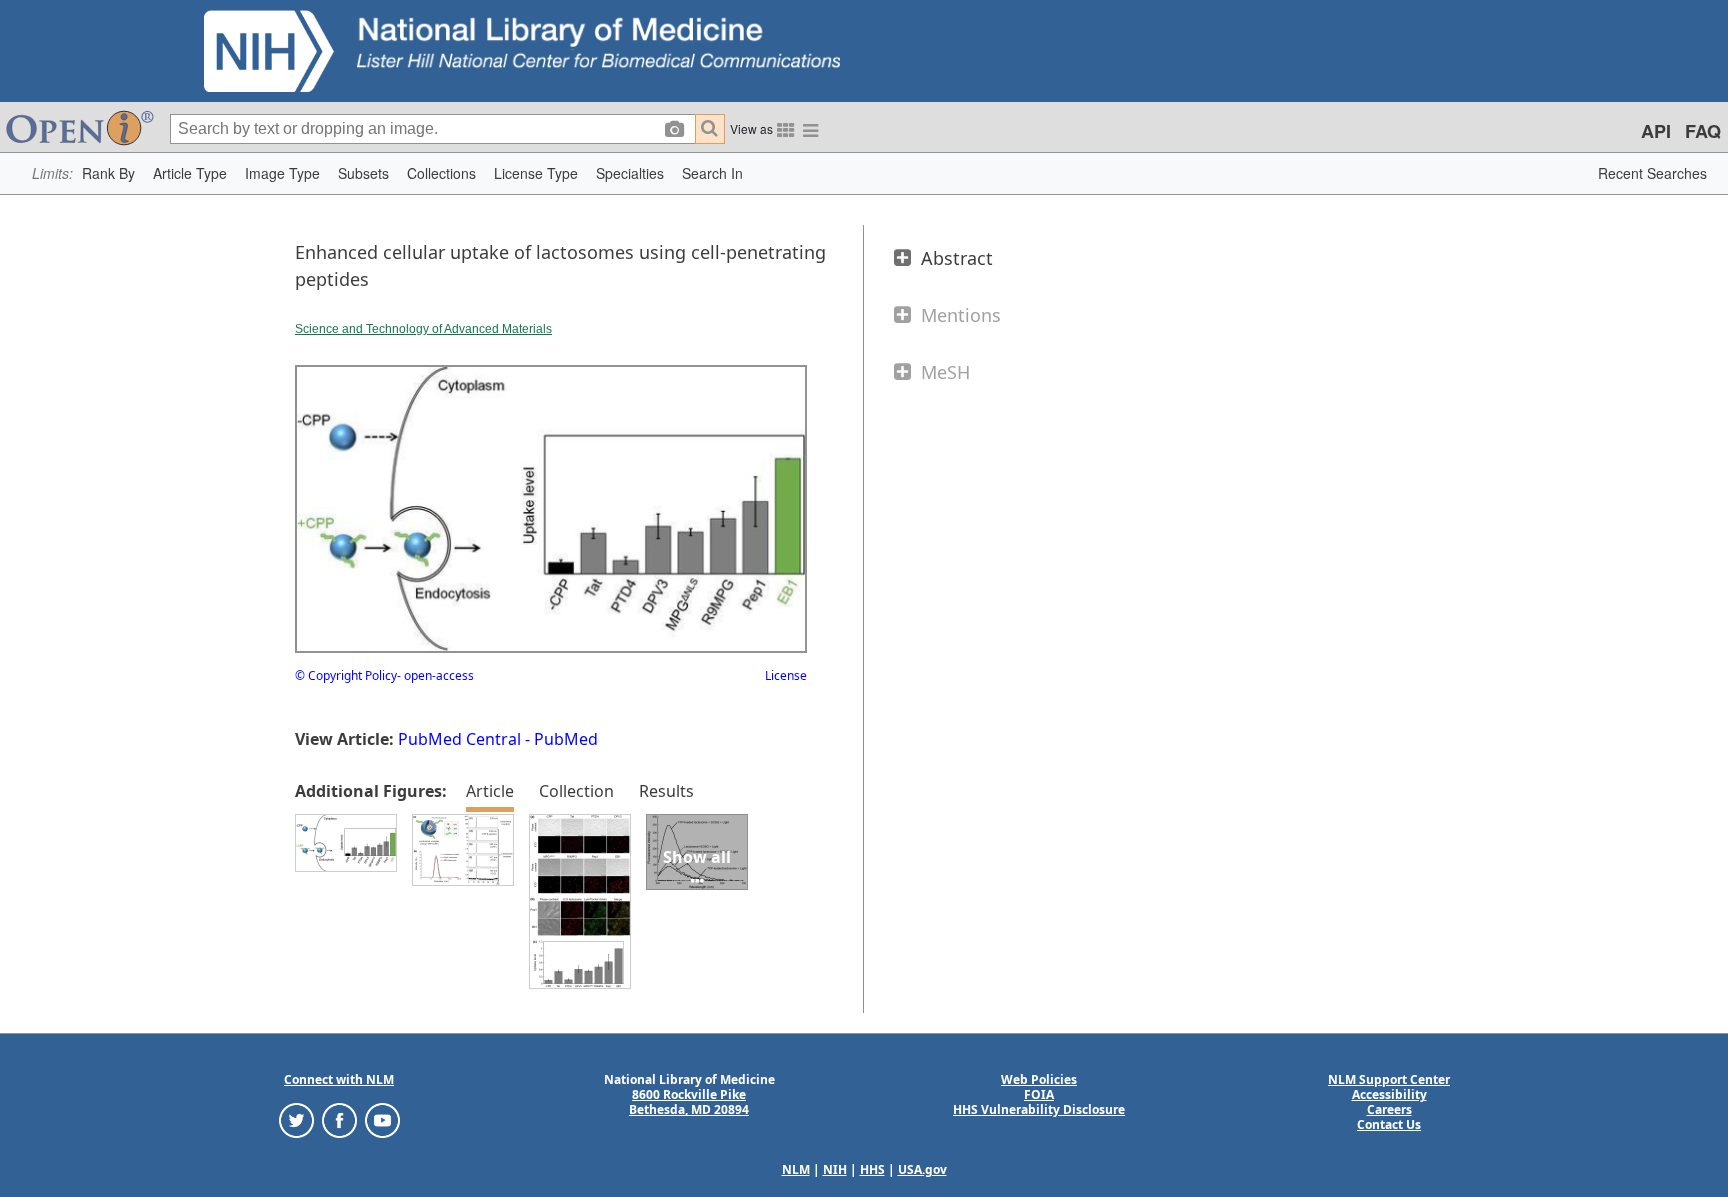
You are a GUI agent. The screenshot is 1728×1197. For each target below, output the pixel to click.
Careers (1389, 1109)
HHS (872, 1169)
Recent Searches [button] (1652, 173)
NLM (796, 1169)
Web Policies (1039, 1079)
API (1656, 131)
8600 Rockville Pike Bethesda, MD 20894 (689, 1102)
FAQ (1703, 131)
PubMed (566, 739)
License (786, 675)
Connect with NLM (339, 1079)
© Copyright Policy (346, 675)
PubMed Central (459, 739)
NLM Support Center (1389, 1079)
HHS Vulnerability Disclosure (1039, 1109)
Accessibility (1389, 1094)
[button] (108, 173)
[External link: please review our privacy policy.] (296, 1119)
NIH (835, 1169)
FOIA (1039, 1094)
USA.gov (922, 1169)
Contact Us (1389, 1124)
